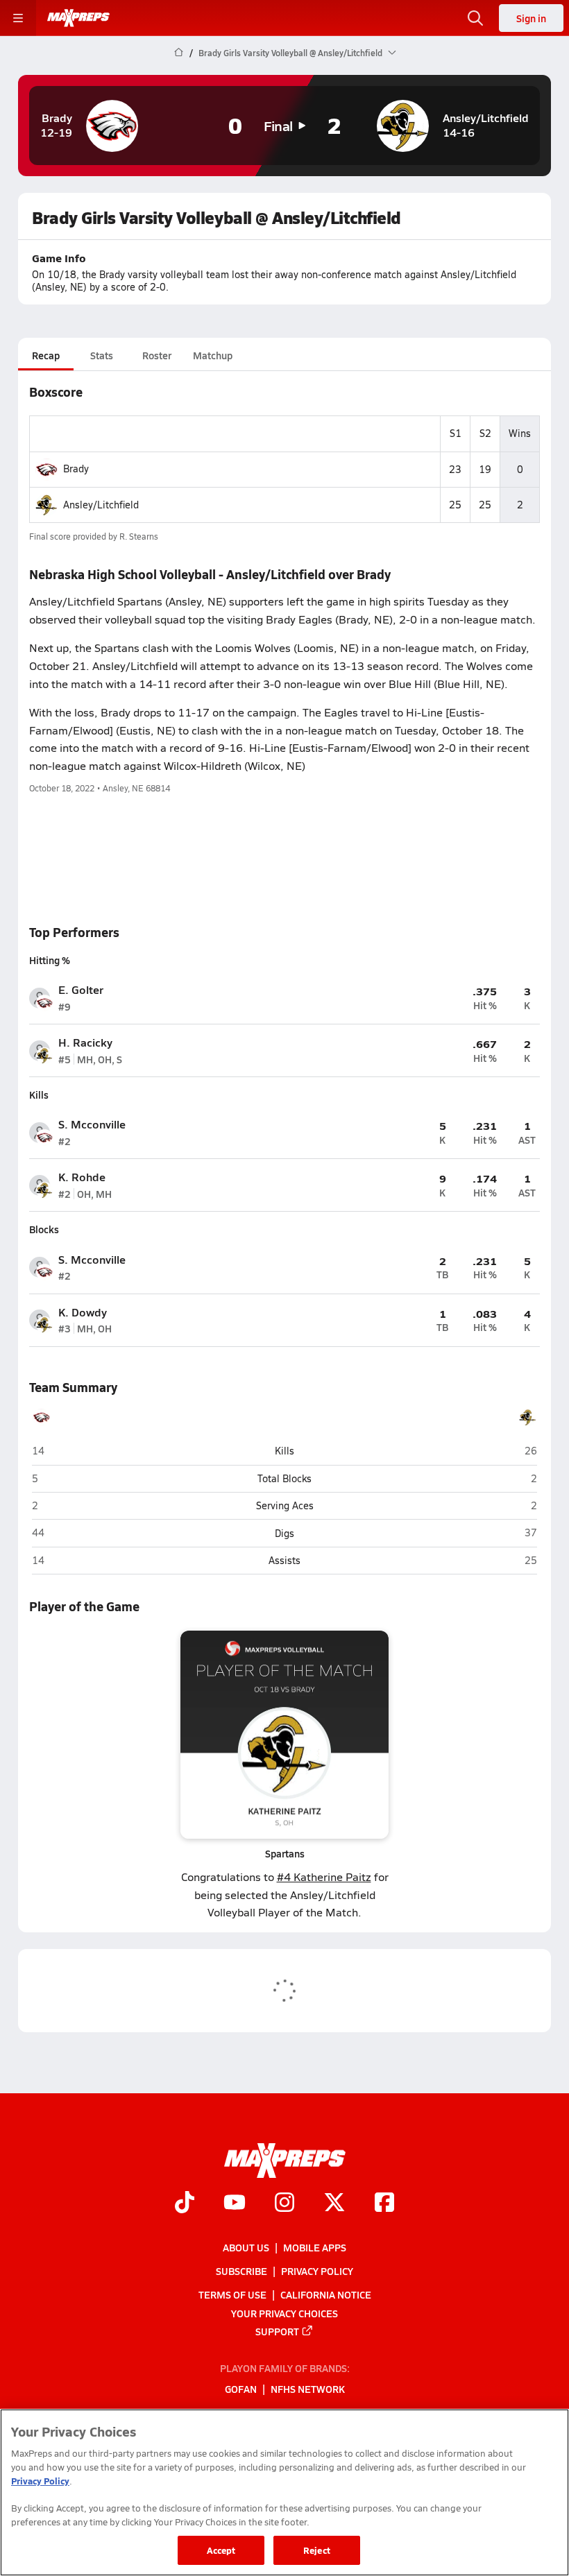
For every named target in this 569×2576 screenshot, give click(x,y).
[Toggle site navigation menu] (18, 18)
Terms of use (232, 2294)
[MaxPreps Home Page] (179, 53)
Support (277, 2331)
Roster (157, 355)
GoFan (241, 2389)
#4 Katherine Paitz (324, 1877)
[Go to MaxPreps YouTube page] (235, 2204)
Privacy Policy (317, 2271)
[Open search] (475, 18)
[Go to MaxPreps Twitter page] (334, 2204)
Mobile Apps (315, 2247)
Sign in (531, 18)
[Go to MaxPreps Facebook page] (384, 2204)
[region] (284, 2492)
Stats (102, 355)
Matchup (213, 355)
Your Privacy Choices (284, 2313)
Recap (46, 355)
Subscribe (241, 2271)
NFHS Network (308, 2389)
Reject (317, 2550)
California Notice (326, 2294)
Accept (221, 2550)
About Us (246, 2247)
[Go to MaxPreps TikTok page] (185, 2204)
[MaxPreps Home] (78, 18)
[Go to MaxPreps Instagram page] (284, 2204)
